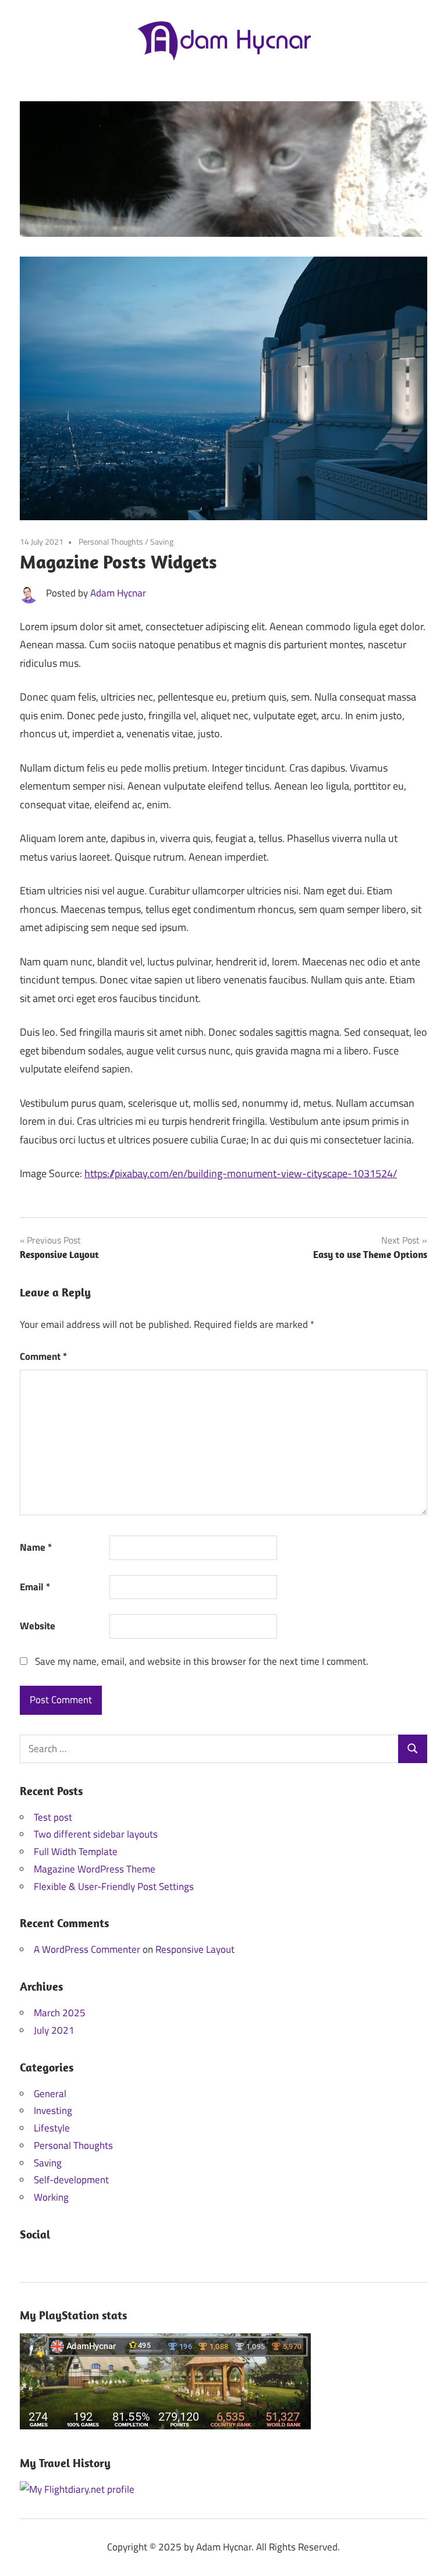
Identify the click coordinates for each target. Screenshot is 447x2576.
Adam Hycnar (118, 593)
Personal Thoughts (111, 541)
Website (38, 1626)
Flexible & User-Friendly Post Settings (114, 1886)
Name (36, 1547)
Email (35, 1587)
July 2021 (54, 2030)
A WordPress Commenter (87, 1949)
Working (51, 2197)
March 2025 (60, 2013)
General (50, 2094)
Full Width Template (76, 1852)
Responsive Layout (195, 1949)
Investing (53, 2110)
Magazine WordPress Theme (95, 1869)
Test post (53, 1817)
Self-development (71, 2180)
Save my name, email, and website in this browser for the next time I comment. (202, 1661)
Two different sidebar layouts (96, 1834)
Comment (43, 1356)
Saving (162, 541)
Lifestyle (52, 2128)
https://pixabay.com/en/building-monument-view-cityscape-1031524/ (241, 1173)
